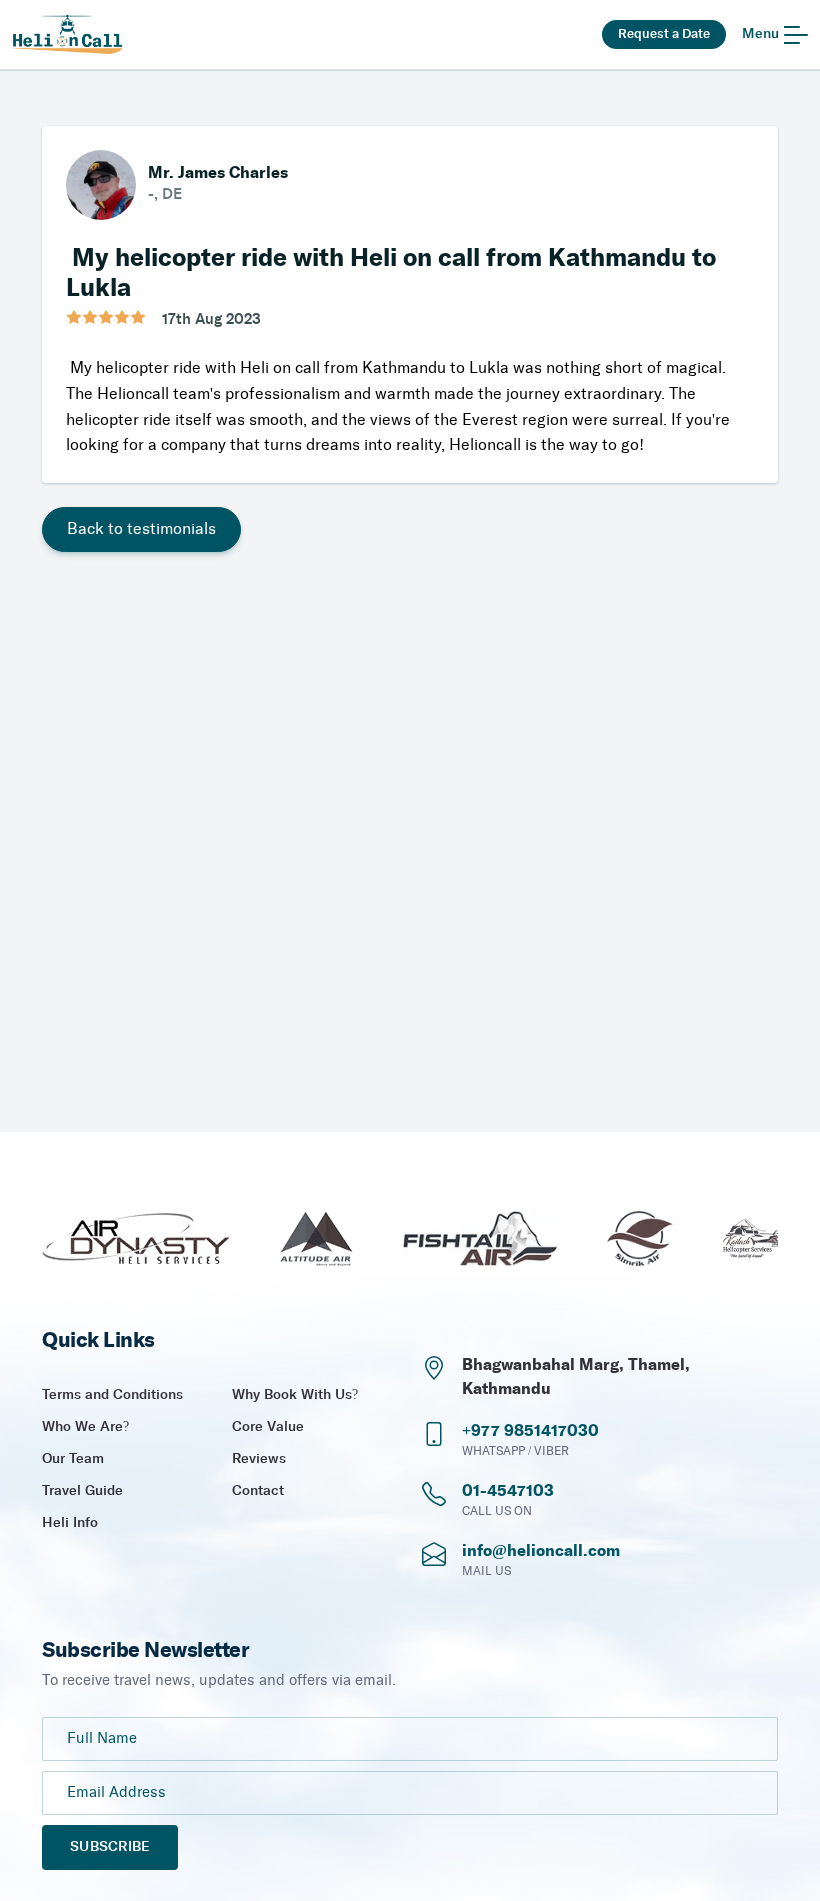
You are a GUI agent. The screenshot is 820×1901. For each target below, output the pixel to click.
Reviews (259, 1459)
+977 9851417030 (530, 1431)
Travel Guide (82, 1491)
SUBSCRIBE (110, 1847)
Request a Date (664, 34)
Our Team (73, 1459)
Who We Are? (85, 1427)
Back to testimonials (141, 529)
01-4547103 (508, 1491)
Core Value (268, 1427)
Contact (258, 1491)
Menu (760, 34)
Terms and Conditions (112, 1395)
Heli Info (70, 1523)
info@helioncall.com (541, 1551)
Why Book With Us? (295, 1395)
